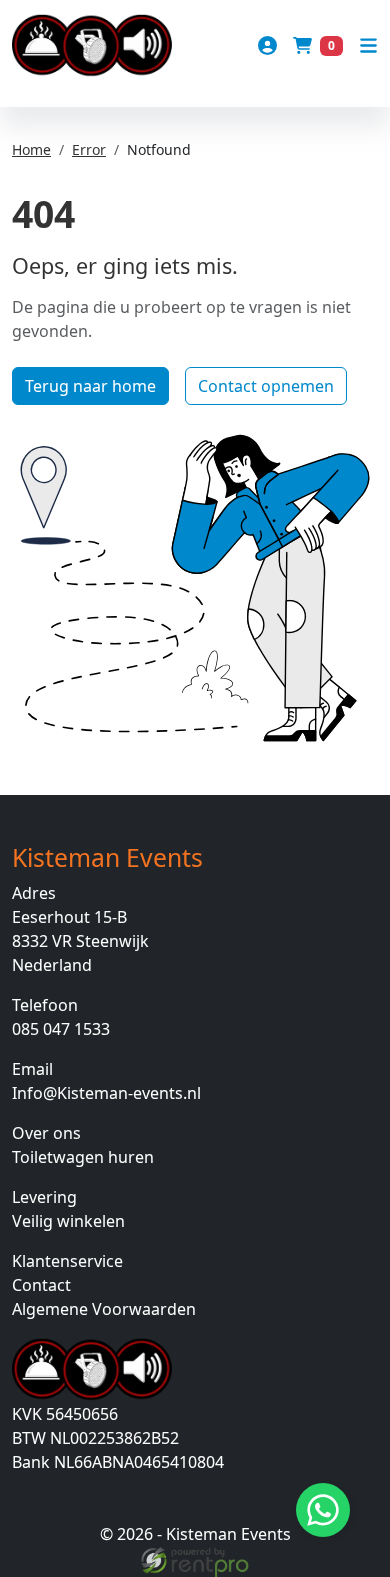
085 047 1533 (61, 1029)
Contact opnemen (266, 386)
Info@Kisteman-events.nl (106, 1093)
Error (89, 149)
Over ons (46, 1133)
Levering (44, 1197)
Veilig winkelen (68, 1221)
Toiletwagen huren (83, 1157)
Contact (41, 1285)
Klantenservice (67, 1261)
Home (31, 149)
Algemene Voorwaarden (104, 1309)
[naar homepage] (92, 45)
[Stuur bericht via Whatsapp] (323, 1510)
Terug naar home (90, 386)
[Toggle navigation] (368, 45)
